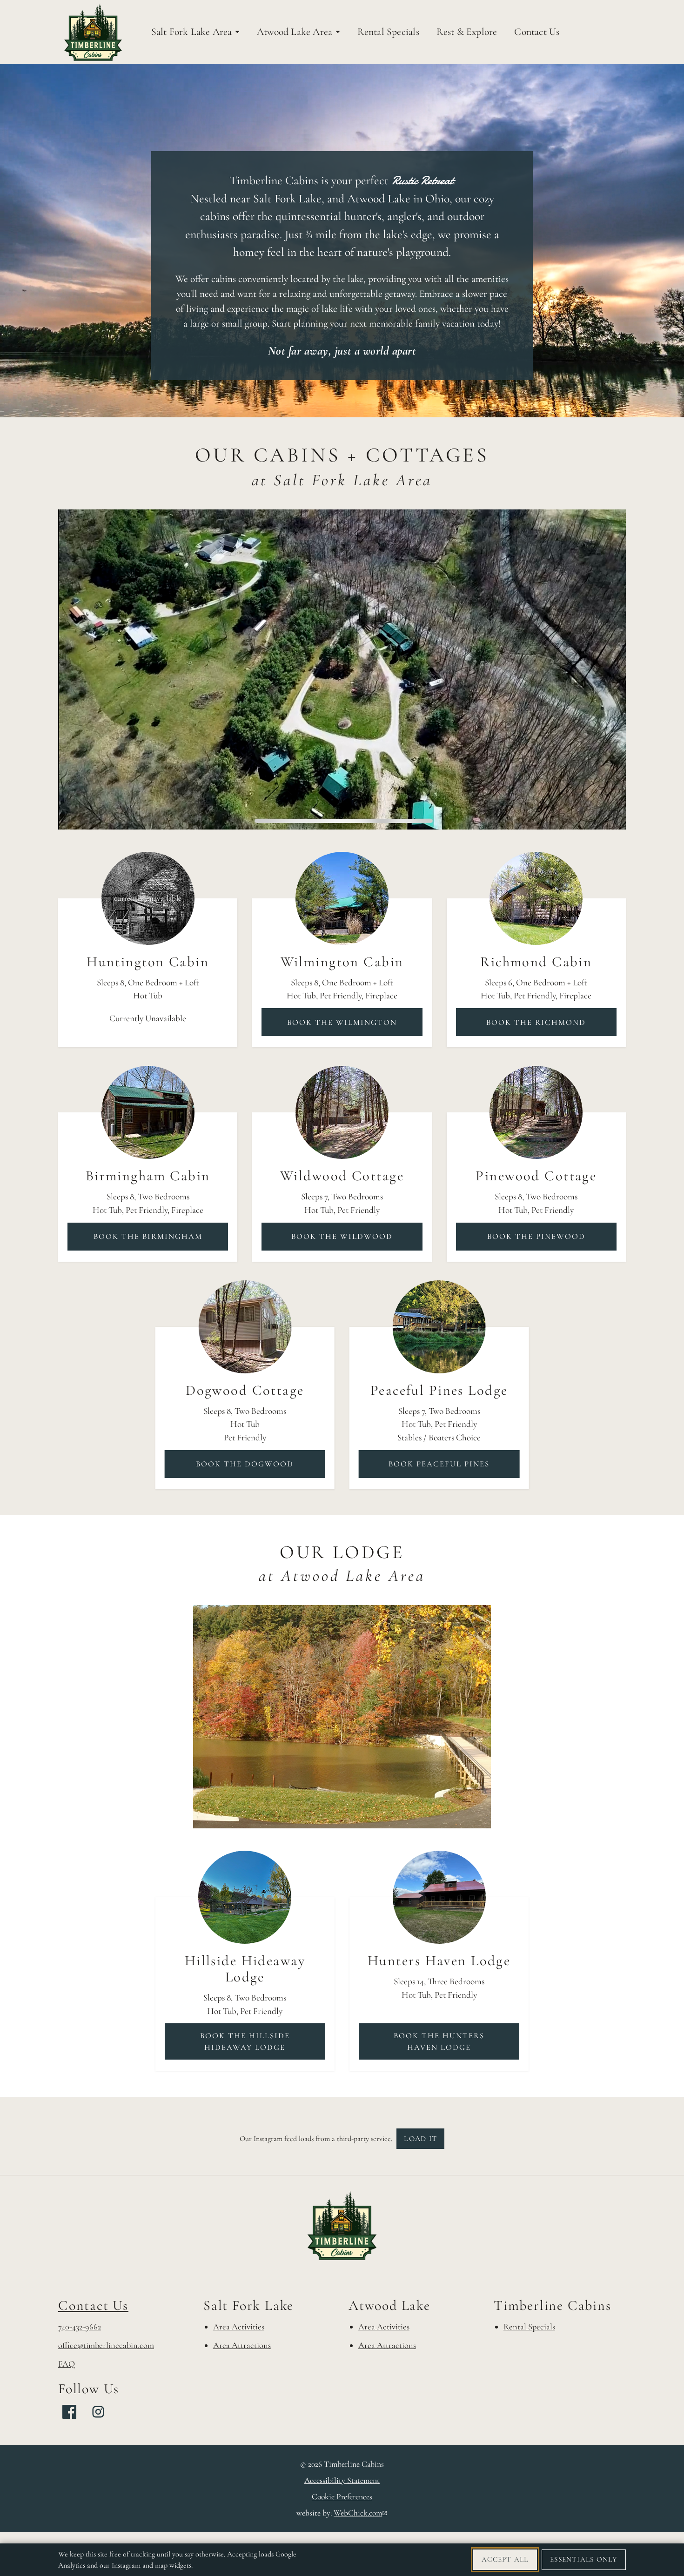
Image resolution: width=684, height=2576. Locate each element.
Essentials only (583, 2559)
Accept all (505, 2559)
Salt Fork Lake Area (192, 32)
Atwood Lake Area (295, 32)
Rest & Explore (467, 32)
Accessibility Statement (342, 2480)
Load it (420, 2139)
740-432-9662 (80, 2327)
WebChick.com (360, 2513)
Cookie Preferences (342, 2497)
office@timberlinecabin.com (106, 2345)
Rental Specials (388, 32)
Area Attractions (242, 2345)
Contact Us (537, 32)
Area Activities (239, 2327)
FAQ (67, 2364)
